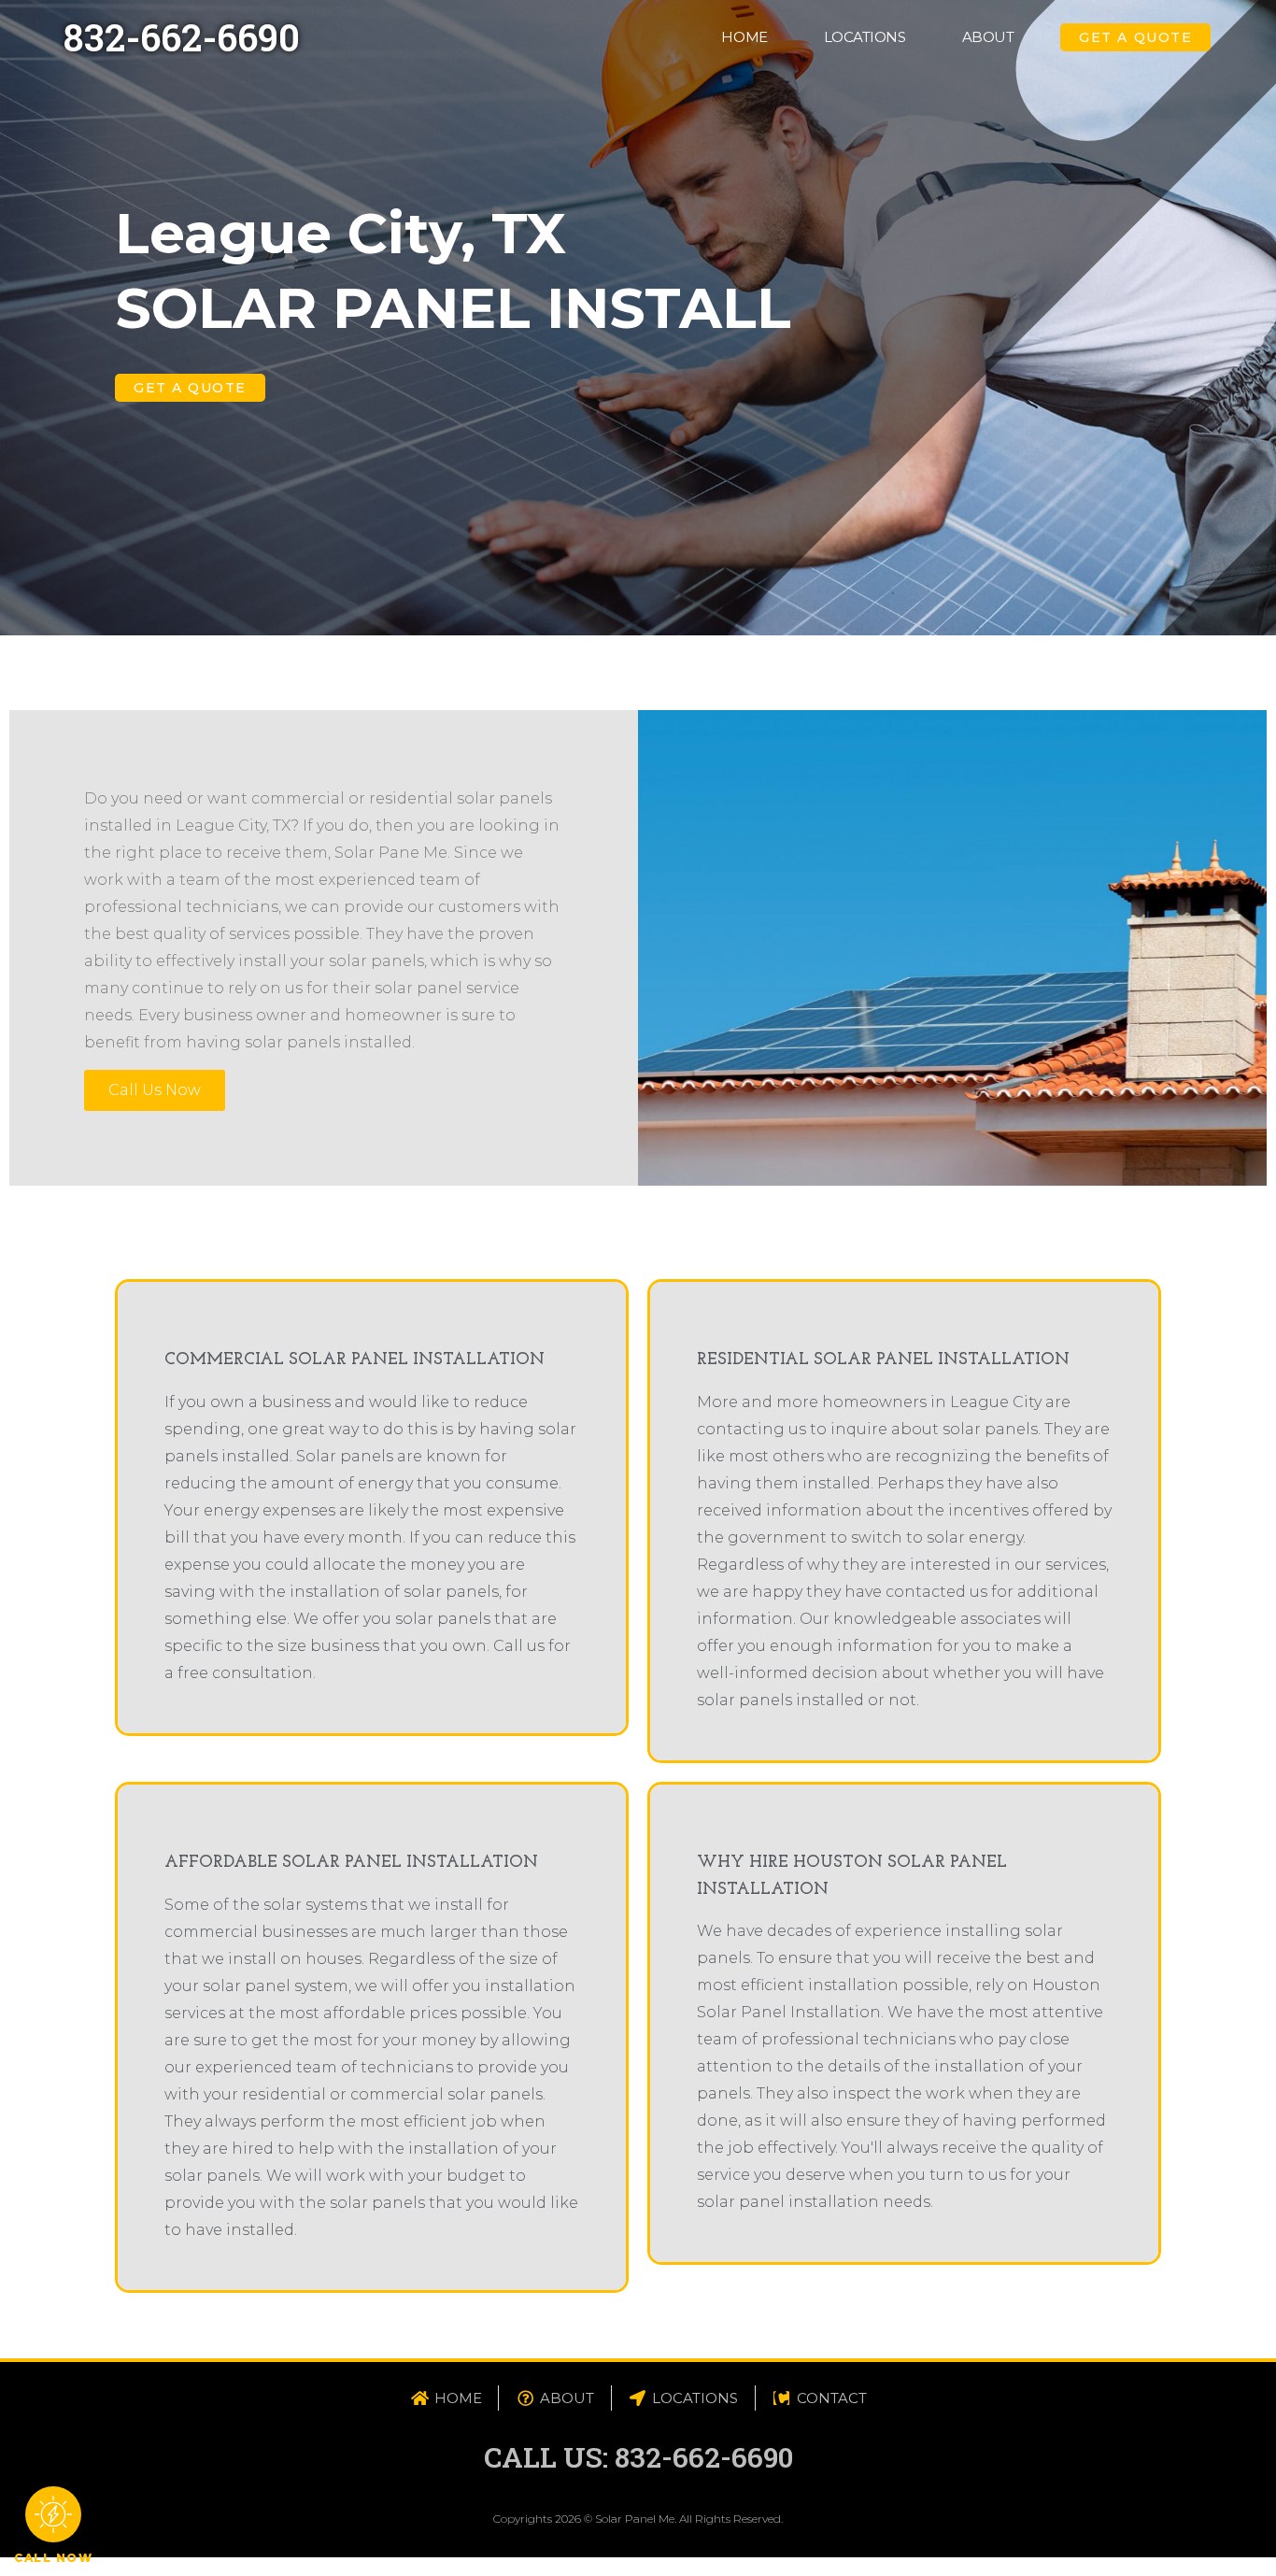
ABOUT (988, 37)
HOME (744, 37)
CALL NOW (53, 2558)
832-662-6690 (182, 37)
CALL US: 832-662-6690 (638, 2457)
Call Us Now (155, 1090)
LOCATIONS (865, 37)
